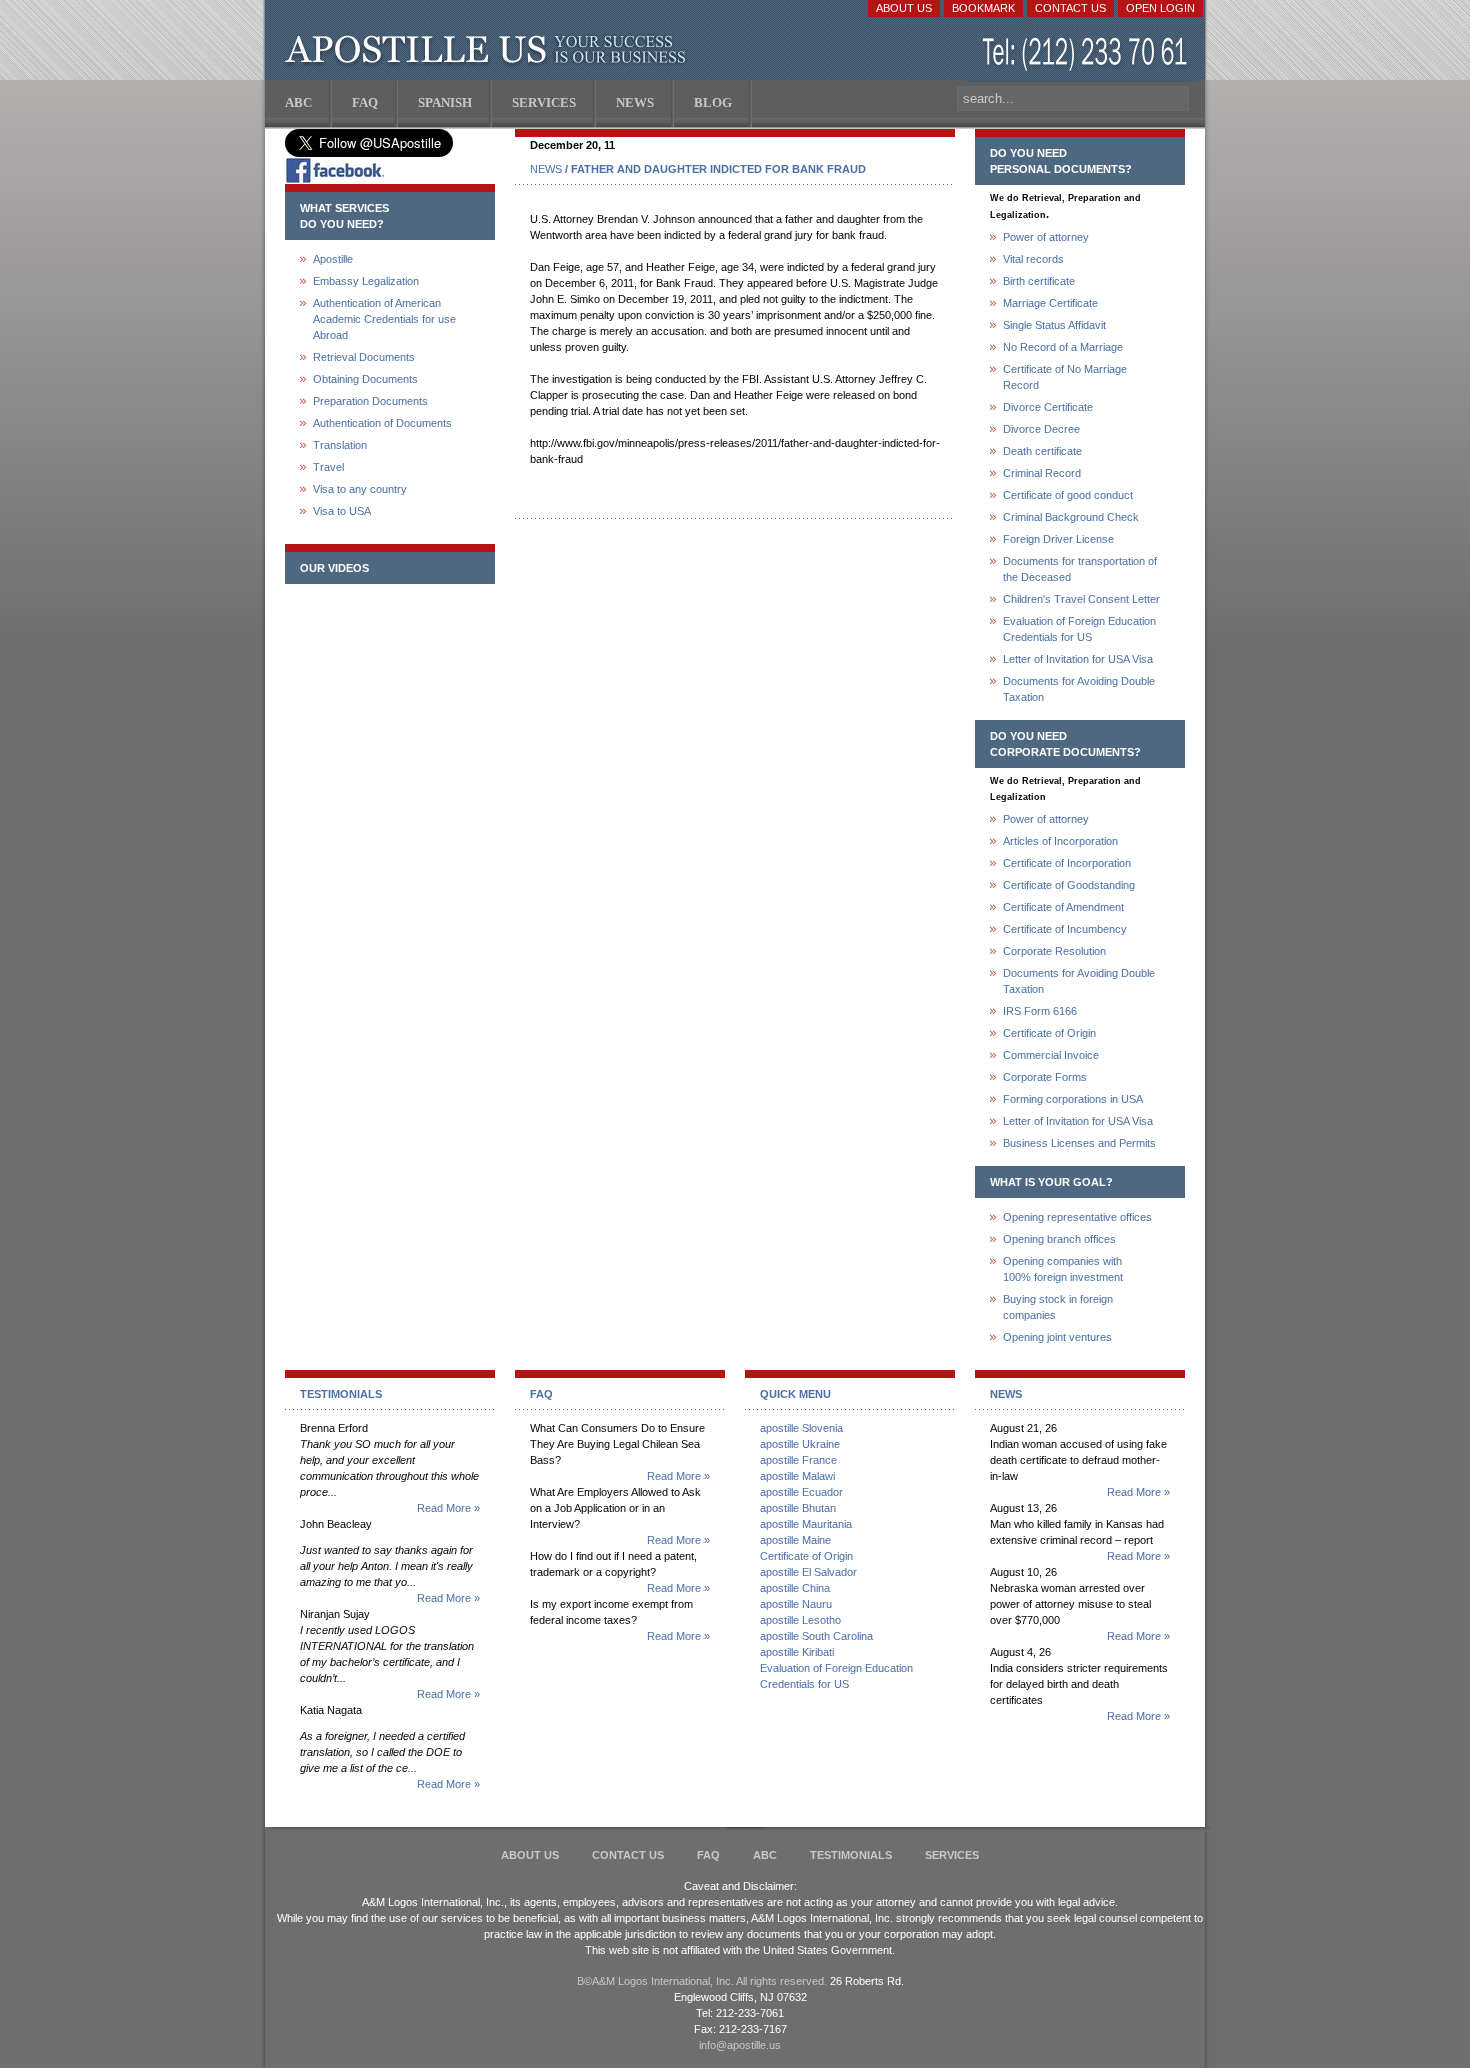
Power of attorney (1046, 237)
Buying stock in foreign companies (1058, 1307)
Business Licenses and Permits (1079, 1143)
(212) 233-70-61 (1087, 54)
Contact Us (1070, 8)
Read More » (448, 1508)
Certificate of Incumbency (1065, 929)
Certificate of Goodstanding (1069, 885)
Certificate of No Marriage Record (1065, 377)
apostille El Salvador (808, 1572)
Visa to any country (360, 489)
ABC (765, 1855)
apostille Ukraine (800, 1444)
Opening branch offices (1059, 1239)
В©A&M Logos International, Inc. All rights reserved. (702, 1981)
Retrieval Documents (364, 357)
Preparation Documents (370, 401)
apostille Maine (795, 1540)
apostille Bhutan (798, 1508)
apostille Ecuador (801, 1492)
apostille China (795, 1588)
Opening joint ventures (1057, 1337)
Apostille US (489, 50)
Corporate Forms (1045, 1077)
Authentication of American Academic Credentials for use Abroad (384, 319)
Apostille (333, 259)
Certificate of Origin (1049, 1033)
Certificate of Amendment (1063, 907)
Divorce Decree (1041, 429)
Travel (328, 467)
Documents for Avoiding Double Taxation (1079, 689)
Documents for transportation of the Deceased (1080, 569)
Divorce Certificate (1048, 407)
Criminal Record (1042, 473)
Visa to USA (342, 511)
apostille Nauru (796, 1604)
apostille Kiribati (797, 1652)
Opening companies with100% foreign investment (1063, 1269)
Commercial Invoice (1051, 1055)
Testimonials (851, 1855)
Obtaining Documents (365, 379)
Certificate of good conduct (1068, 495)
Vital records (1033, 259)
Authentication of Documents (382, 423)
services (952, 1855)
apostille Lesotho (800, 1620)
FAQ (708, 1855)
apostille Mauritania (806, 1524)
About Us (904, 8)
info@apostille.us (740, 2045)
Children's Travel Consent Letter (1081, 599)
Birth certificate (1039, 281)
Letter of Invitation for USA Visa (1078, 659)
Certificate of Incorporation (1067, 863)
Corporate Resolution (1054, 951)
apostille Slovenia (801, 1428)
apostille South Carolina (816, 1636)
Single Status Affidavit (1054, 325)
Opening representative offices (1077, 1217)
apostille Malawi (797, 1476)
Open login (1160, 8)
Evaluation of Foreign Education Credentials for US (1079, 629)
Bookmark (983, 8)
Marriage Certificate (1050, 303)
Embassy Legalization (366, 281)
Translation (340, 445)
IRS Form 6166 (1040, 1011)
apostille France (798, 1460)
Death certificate (1042, 451)
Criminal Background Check (1071, 517)
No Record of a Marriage (1063, 347)
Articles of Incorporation (1060, 841)
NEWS (546, 169)
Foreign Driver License (1058, 539)
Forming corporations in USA (1073, 1099)
